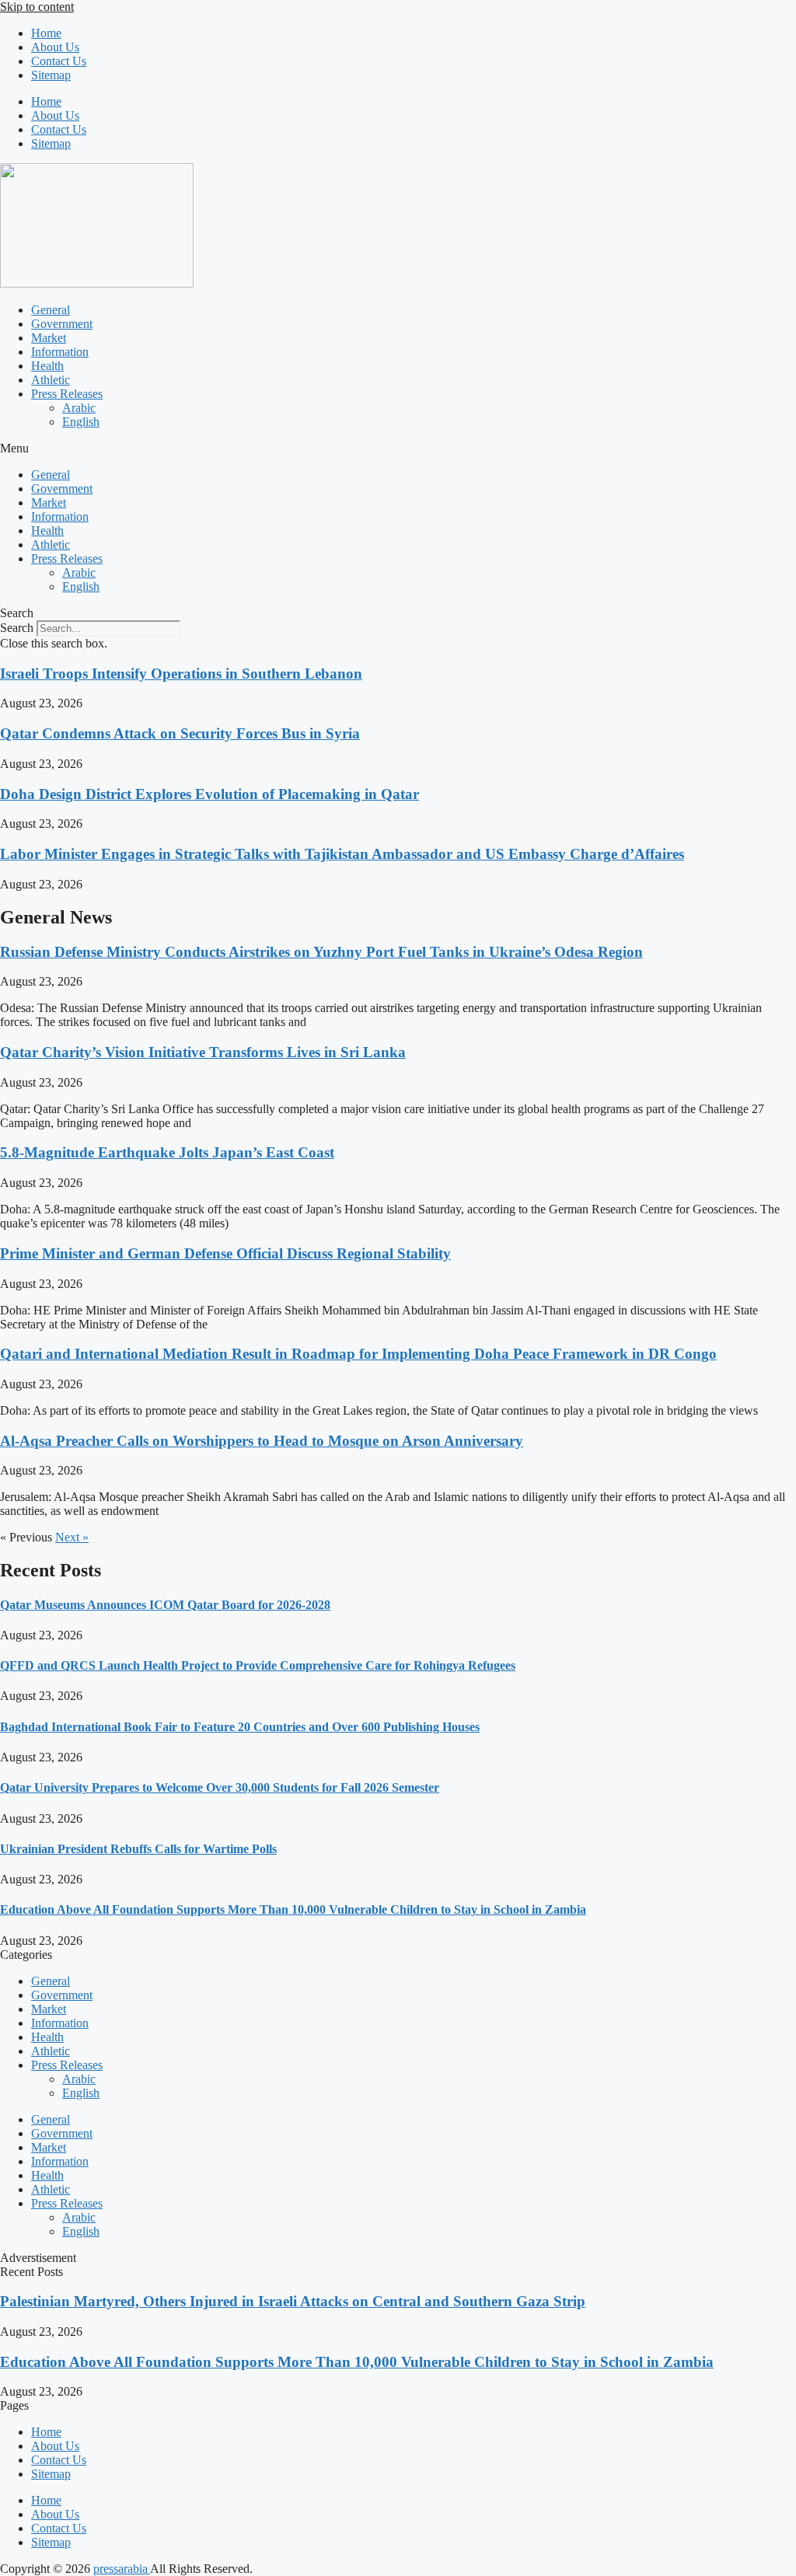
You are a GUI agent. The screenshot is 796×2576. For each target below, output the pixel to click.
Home (46, 33)
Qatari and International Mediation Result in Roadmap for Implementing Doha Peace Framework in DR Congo (358, 1354)
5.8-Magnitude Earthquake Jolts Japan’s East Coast (167, 1152)
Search (17, 628)
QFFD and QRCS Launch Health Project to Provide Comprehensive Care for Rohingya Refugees (258, 1665)
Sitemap (51, 75)
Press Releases (67, 394)
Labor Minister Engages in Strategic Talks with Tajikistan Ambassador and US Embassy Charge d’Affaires (342, 854)
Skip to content (37, 7)
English (81, 422)
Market (49, 338)
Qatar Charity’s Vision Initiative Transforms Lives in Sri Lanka (203, 1052)
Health (47, 366)
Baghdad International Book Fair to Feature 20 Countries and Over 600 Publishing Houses (240, 1727)
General (51, 310)
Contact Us (59, 61)
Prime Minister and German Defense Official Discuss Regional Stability (225, 1253)
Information (60, 352)
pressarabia (122, 2569)
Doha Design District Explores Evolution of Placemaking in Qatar (209, 794)
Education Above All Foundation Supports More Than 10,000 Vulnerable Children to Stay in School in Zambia (293, 1909)
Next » (72, 1537)
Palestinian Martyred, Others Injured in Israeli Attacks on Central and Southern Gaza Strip (293, 2301)
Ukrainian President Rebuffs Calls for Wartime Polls (138, 1849)
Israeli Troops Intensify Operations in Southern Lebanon (181, 674)
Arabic (79, 408)
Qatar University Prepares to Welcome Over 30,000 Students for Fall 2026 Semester (220, 1787)
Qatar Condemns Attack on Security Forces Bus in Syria (180, 733)
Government (62, 324)
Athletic (51, 380)
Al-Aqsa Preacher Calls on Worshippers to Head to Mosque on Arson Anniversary (262, 1441)
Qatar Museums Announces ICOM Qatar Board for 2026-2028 (165, 1605)
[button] (398, 449)
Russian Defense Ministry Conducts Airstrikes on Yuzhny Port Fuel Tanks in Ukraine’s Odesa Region (321, 952)
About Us (55, 47)
